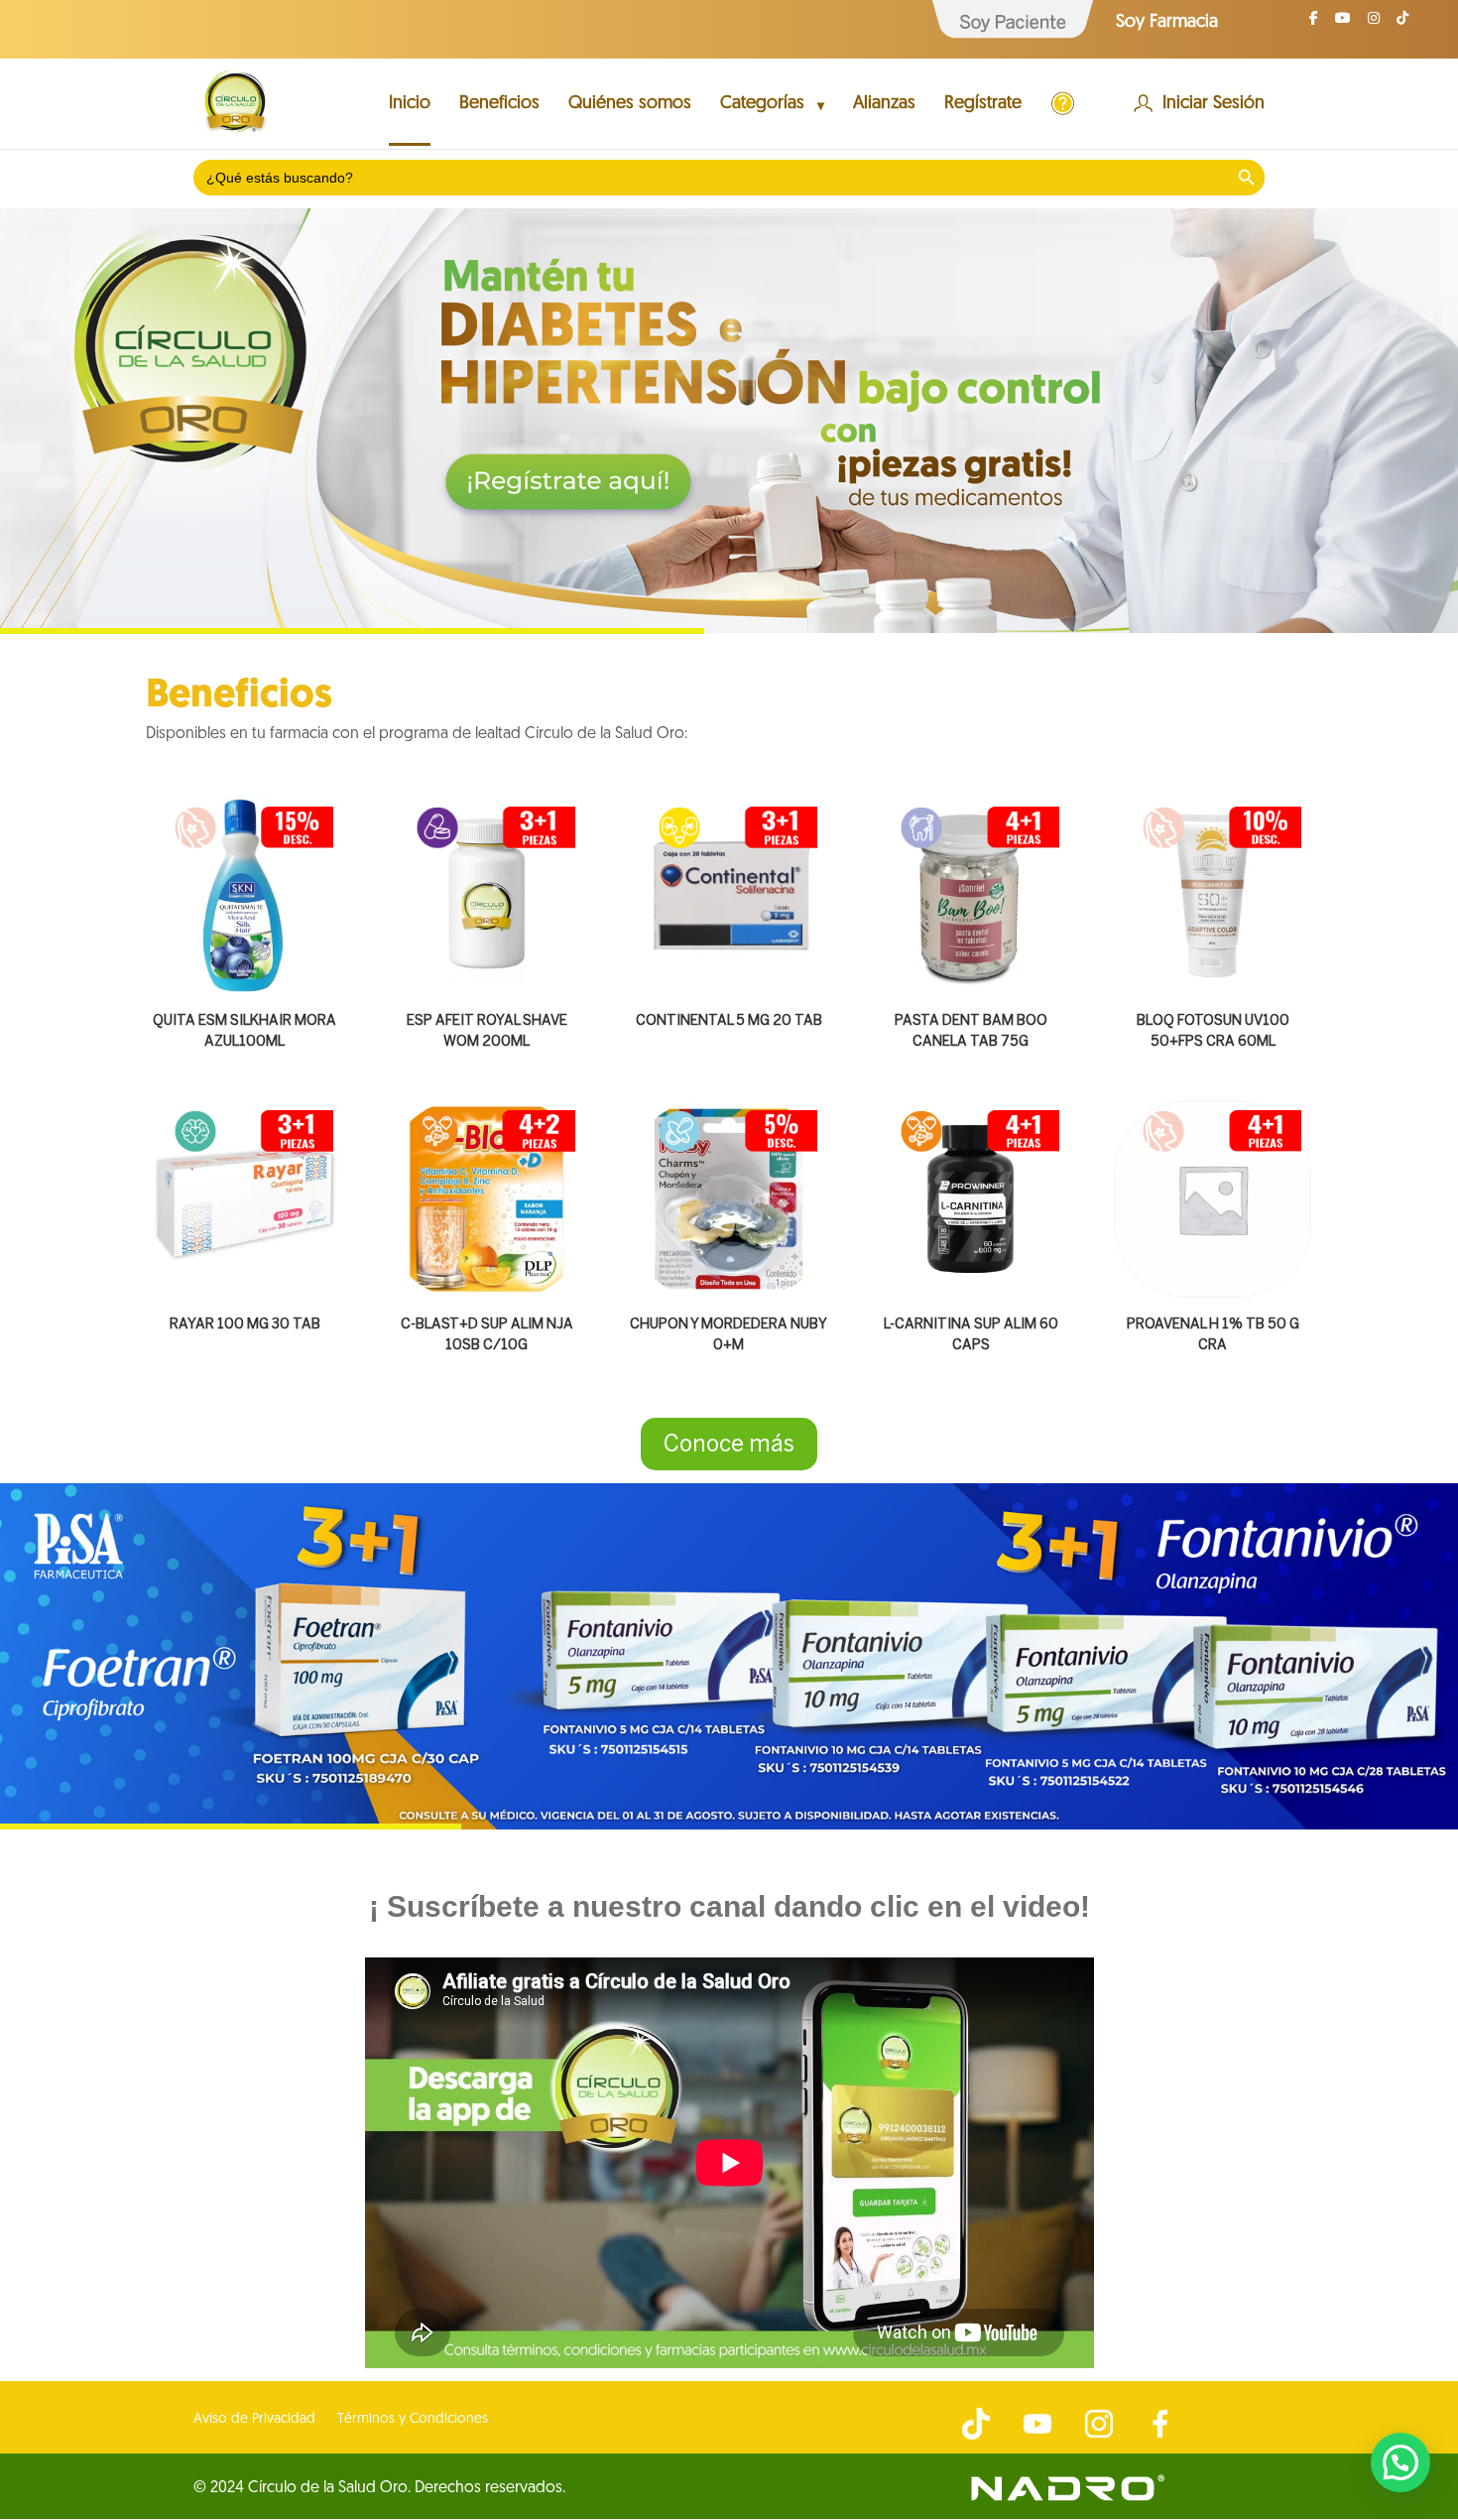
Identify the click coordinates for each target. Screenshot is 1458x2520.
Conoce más (729, 1444)
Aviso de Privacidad (254, 2420)
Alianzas (884, 105)
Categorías (762, 105)
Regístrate (983, 105)
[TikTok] (1402, 24)
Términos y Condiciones (413, 2420)
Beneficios (499, 105)
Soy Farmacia (1167, 23)
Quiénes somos (630, 105)
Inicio (410, 105)
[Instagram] (1374, 24)
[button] (1400, 2462)
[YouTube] (1343, 24)
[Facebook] (1314, 24)
